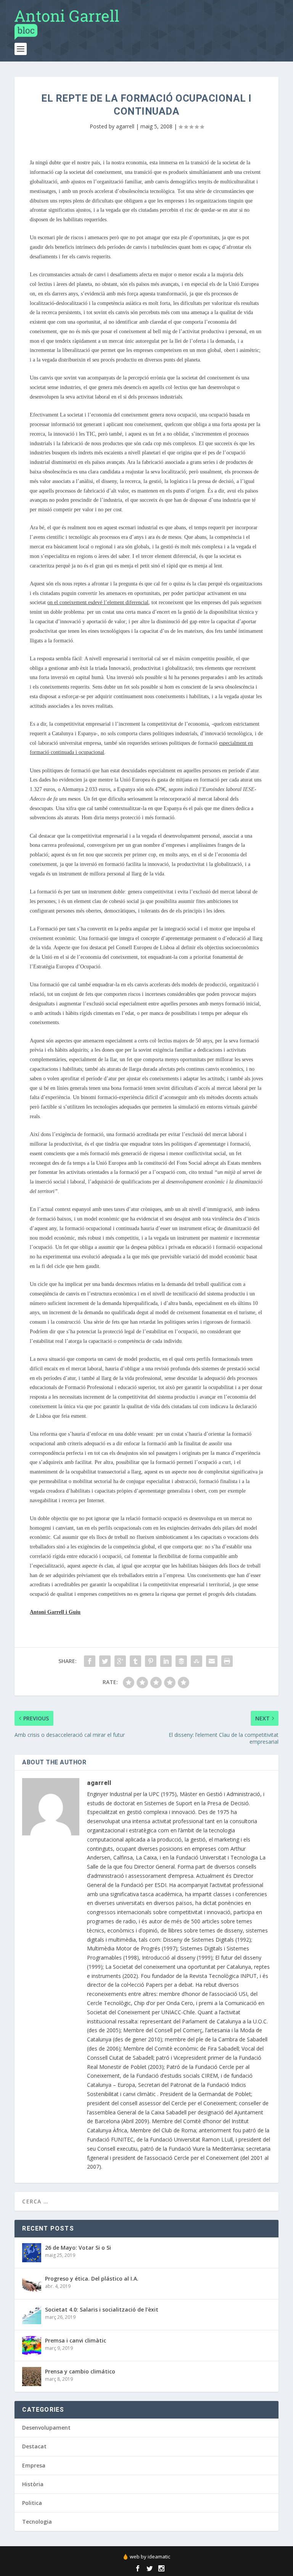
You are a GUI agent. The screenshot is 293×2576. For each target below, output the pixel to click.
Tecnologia (37, 2522)
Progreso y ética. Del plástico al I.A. (92, 2279)
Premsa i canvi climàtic (76, 2340)
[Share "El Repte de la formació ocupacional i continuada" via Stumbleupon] (196, 1661)
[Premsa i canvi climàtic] (32, 2346)
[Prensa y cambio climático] (32, 2377)
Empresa (34, 2465)
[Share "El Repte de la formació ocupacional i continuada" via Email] (212, 1661)
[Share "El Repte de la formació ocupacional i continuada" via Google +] (120, 1661)
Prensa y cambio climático (80, 2371)
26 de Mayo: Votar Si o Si (78, 2248)
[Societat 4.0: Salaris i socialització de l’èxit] (32, 2315)
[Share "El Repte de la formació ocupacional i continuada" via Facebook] (90, 1661)
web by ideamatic (150, 2557)
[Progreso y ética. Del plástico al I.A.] (32, 2284)
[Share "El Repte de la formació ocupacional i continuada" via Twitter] (105, 1661)
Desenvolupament (46, 2428)
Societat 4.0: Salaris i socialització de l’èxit (102, 2309)
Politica (32, 2503)
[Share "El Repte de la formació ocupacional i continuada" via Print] (227, 1661)
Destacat (34, 2446)
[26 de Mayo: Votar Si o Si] (32, 2253)
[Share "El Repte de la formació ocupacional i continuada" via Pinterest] (151, 1661)
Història (33, 2484)
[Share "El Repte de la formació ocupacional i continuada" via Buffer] (181, 1661)
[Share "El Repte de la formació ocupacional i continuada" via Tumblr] (135, 1661)
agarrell (125, 126)
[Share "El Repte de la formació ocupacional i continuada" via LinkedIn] (166, 1661)
